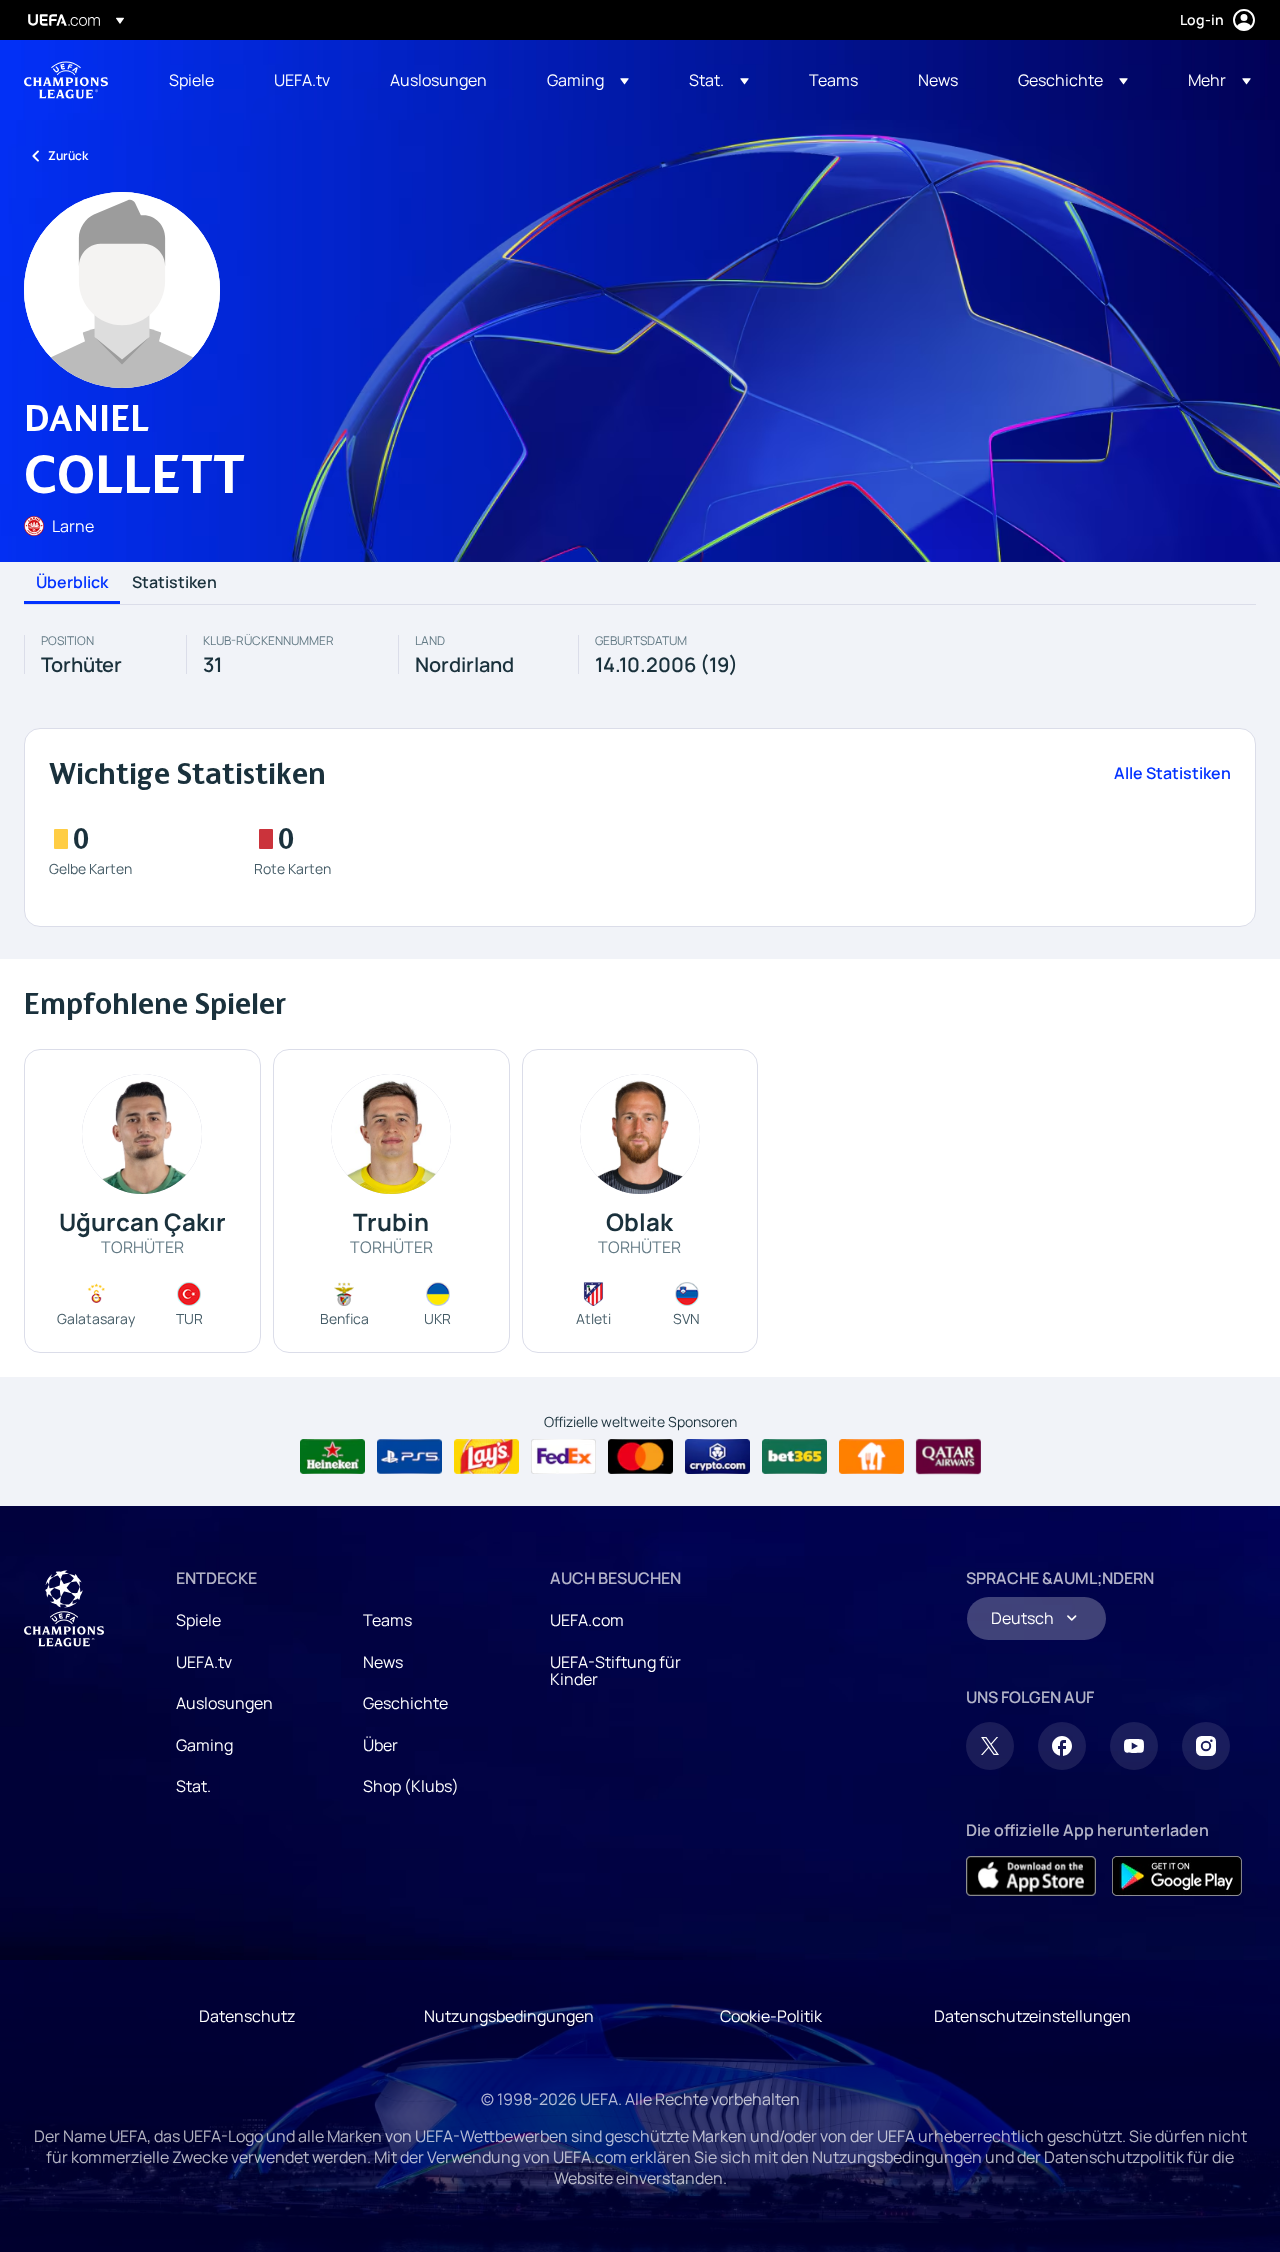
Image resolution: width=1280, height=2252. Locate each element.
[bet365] (794, 1457)
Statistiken (174, 583)
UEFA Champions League (66, 80)
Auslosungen (224, 1703)
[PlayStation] (409, 1457)
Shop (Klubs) (411, 1786)
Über (380, 1745)
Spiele (198, 1620)
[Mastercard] (640, 1457)
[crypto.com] (717, 1457)
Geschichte (405, 1703)
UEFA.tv (204, 1662)
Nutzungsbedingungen (509, 2016)
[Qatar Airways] (948, 1457)
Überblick (72, 583)
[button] (588, 80)
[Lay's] (486, 1457)
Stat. (193, 1786)
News (383, 1662)
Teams (387, 1620)
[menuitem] (196, 80)
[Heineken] (332, 1457)
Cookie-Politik (771, 2016)
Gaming (204, 1745)
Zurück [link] (68, 155)
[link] (191, 80)
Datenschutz (247, 2016)
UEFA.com (587, 1620)
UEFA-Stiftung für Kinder (615, 1671)
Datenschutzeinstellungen (1032, 2016)
